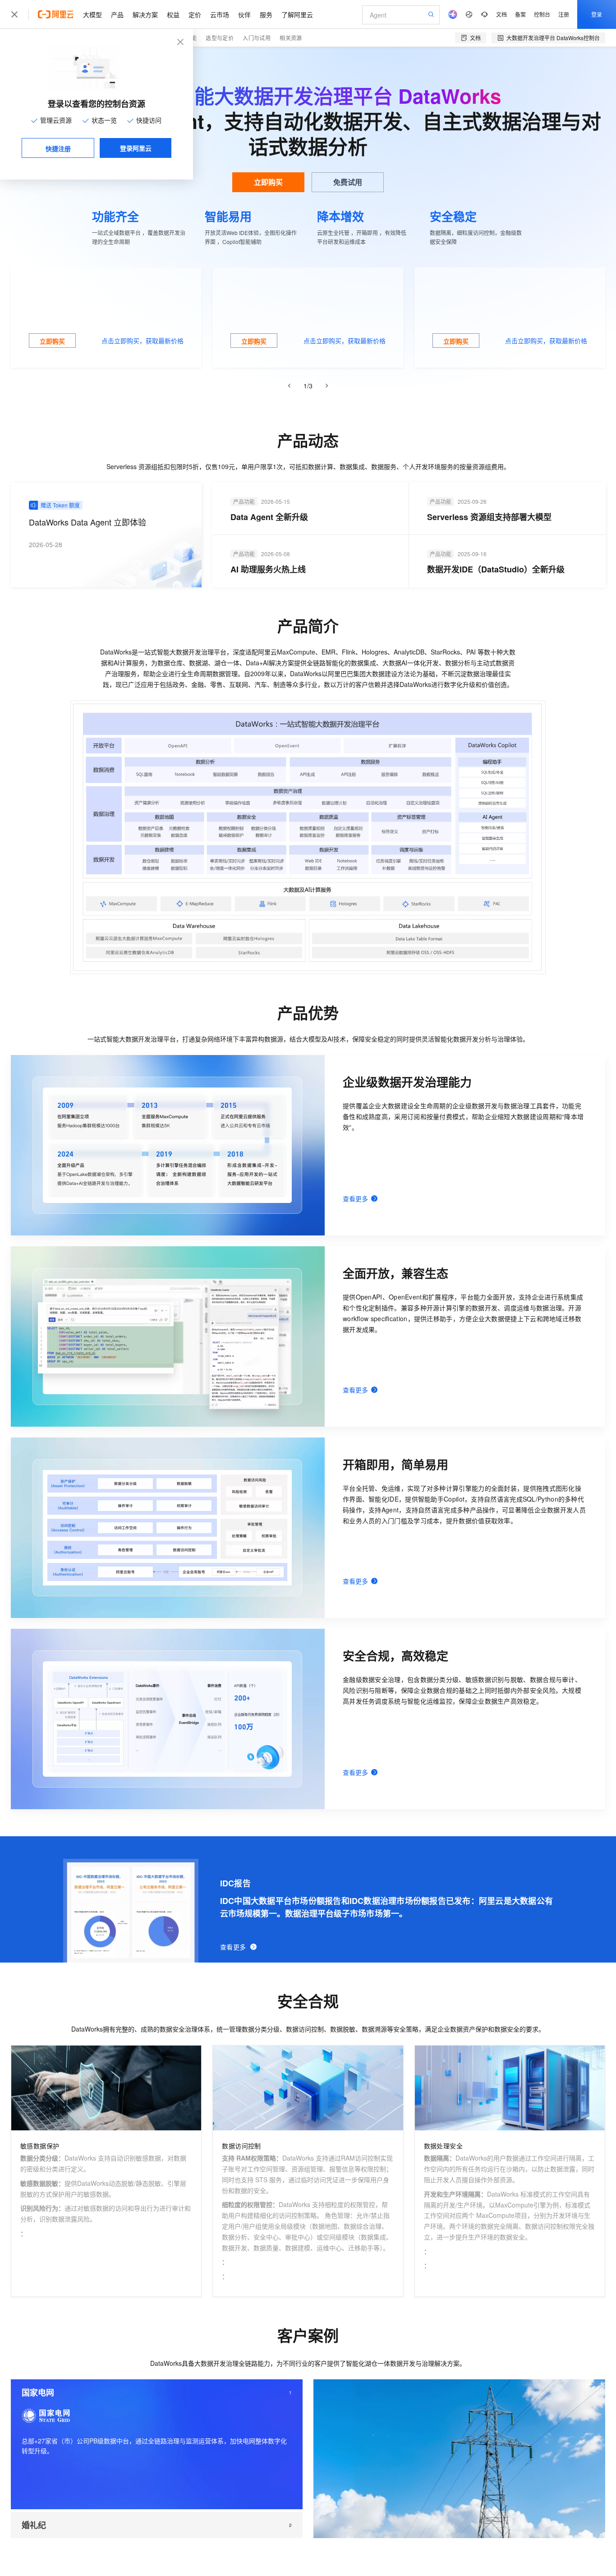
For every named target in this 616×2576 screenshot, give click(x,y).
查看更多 (233, 1947)
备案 (520, 14)
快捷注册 (58, 148)
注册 (564, 14)
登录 (597, 14)
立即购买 (268, 182)
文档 (501, 14)
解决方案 (145, 14)
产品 (117, 14)
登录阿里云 (136, 148)
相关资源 (291, 38)
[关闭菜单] (14, 14)
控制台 (542, 14)
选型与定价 (220, 38)
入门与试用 (257, 38)
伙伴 (244, 14)
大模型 (92, 14)
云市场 (220, 14)
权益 (173, 14)
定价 (195, 14)
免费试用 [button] (348, 182)
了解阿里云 (297, 14)
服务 (266, 14)
